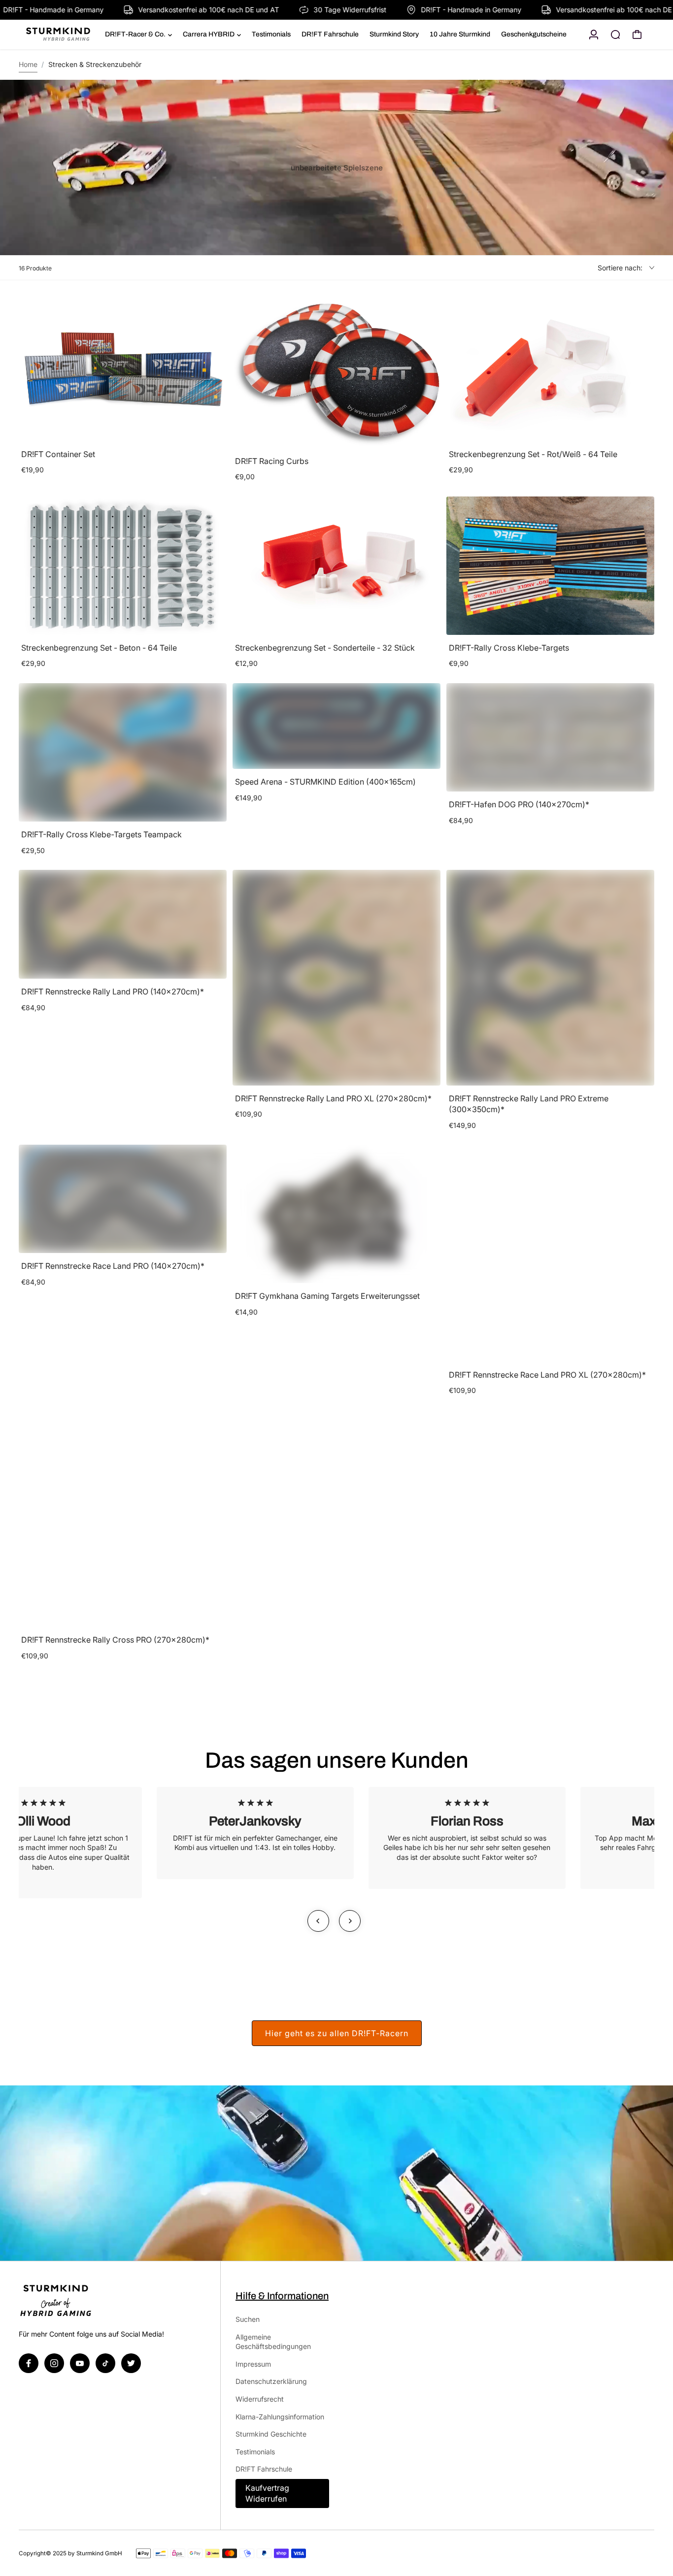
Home (28, 64)
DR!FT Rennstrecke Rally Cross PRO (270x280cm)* (115, 1640)
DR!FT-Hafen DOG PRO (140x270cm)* (519, 804)
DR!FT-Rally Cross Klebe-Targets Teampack (101, 834)
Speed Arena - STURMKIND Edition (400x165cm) (325, 782)
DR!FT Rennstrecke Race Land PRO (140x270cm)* (113, 1266)
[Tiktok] (105, 2363)
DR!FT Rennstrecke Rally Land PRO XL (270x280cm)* (333, 1098)
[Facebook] (29, 2363)
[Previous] (318, 1921)
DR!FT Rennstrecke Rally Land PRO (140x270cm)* (113, 991)
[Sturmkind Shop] (61, 35)
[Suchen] (615, 34)
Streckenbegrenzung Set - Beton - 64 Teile (99, 648)
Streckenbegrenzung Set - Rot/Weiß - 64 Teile (533, 454)
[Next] (350, 1921)
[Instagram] (54, 2363)
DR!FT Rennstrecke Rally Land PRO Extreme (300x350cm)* (529, 1104)
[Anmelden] (594, 34)
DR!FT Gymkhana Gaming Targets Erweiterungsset (327, 1296)
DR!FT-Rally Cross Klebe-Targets (509, 648)
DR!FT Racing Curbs (272, 461)
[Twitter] (131, 2363)
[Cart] (637, 34)
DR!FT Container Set (58, 454)
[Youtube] (80, 2363)
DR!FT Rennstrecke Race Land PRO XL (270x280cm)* (547, 1375)
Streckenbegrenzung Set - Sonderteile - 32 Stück (325, 648)
